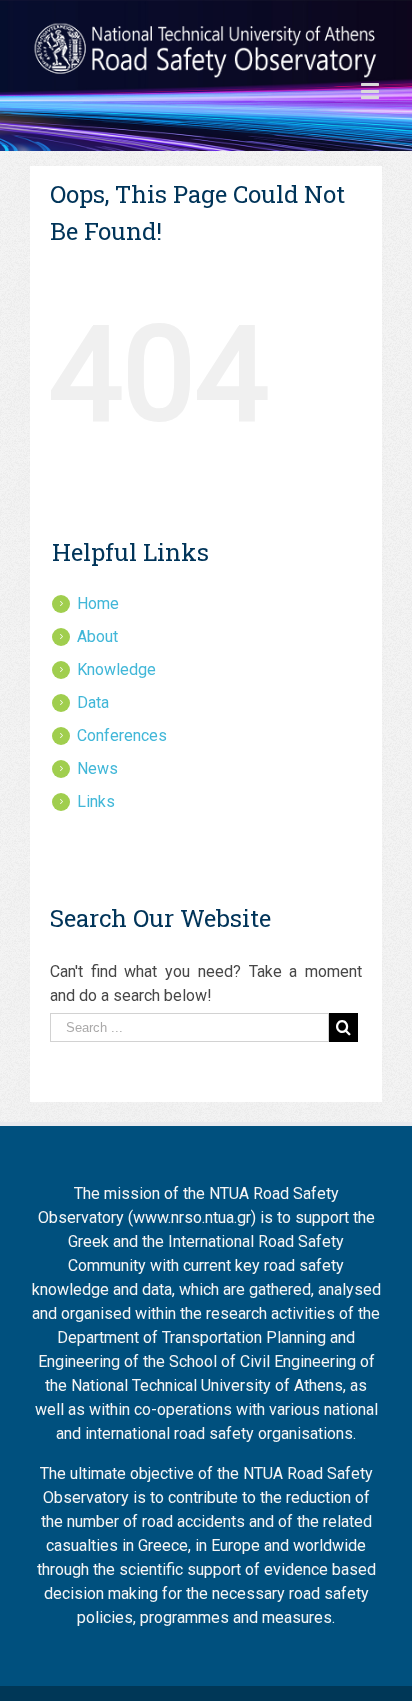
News (97, 768)
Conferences (122, 735)
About (97, 636)
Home (98, 603)
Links (96, 801)
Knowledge (116, 669)
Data (93, 702)
